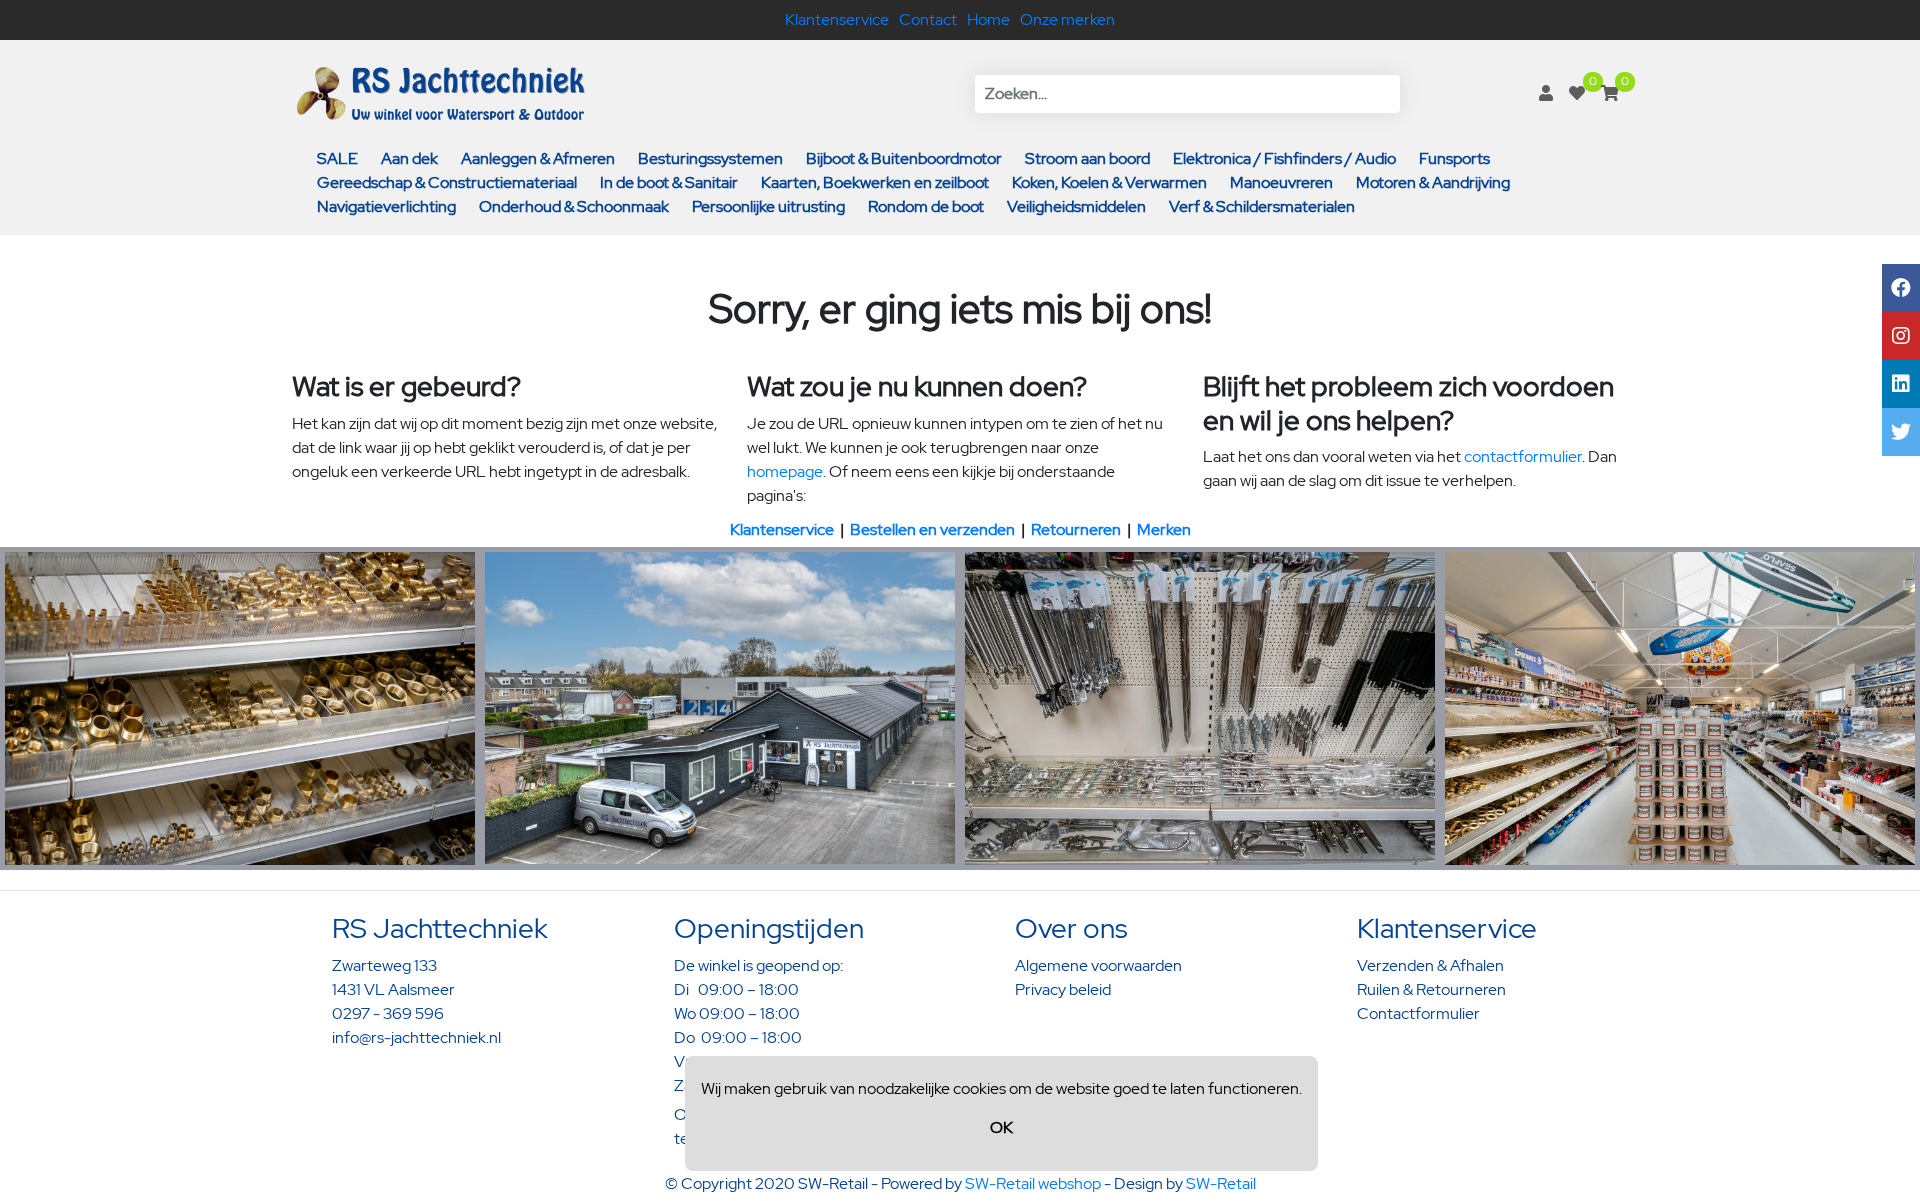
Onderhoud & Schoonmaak (574, 206)
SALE (337, 158)
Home (988, 19)
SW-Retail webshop (1033, 1183)
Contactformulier (1418, 1013)
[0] (1577, 93)
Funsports (1454, 158)
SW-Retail (1221, 1183)
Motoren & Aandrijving (1433, 182)
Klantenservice (837, 19)
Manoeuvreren (1281, 182)
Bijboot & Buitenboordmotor (904, 158)
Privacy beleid (1063, 989)
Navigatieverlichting (386, 206)
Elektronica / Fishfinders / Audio (1284, 158)
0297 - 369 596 (388, 1013)
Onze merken (1067, 19)
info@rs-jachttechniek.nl (416, 1037)
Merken (1164, 529)
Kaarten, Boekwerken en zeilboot (875, 182)
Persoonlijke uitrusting (768, 206)
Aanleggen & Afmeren (538, 158)
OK (1001, 1127)
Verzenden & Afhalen (1430, 965)
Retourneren (1076, 529)
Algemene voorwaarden (1098, 965)
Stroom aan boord (1087, 158)
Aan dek (409, 158)
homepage (785, 471)
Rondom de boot (926, 206)
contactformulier (1523, 456)
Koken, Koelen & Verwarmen (1109, 182)
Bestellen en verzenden (932, 529)
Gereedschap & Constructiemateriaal (447, 182)
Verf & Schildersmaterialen (1262, 206)
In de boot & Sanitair (669, 182)
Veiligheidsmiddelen (1076, 206)
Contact (928, 19)
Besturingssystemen (710, 158)
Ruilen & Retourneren (1431, 989)
